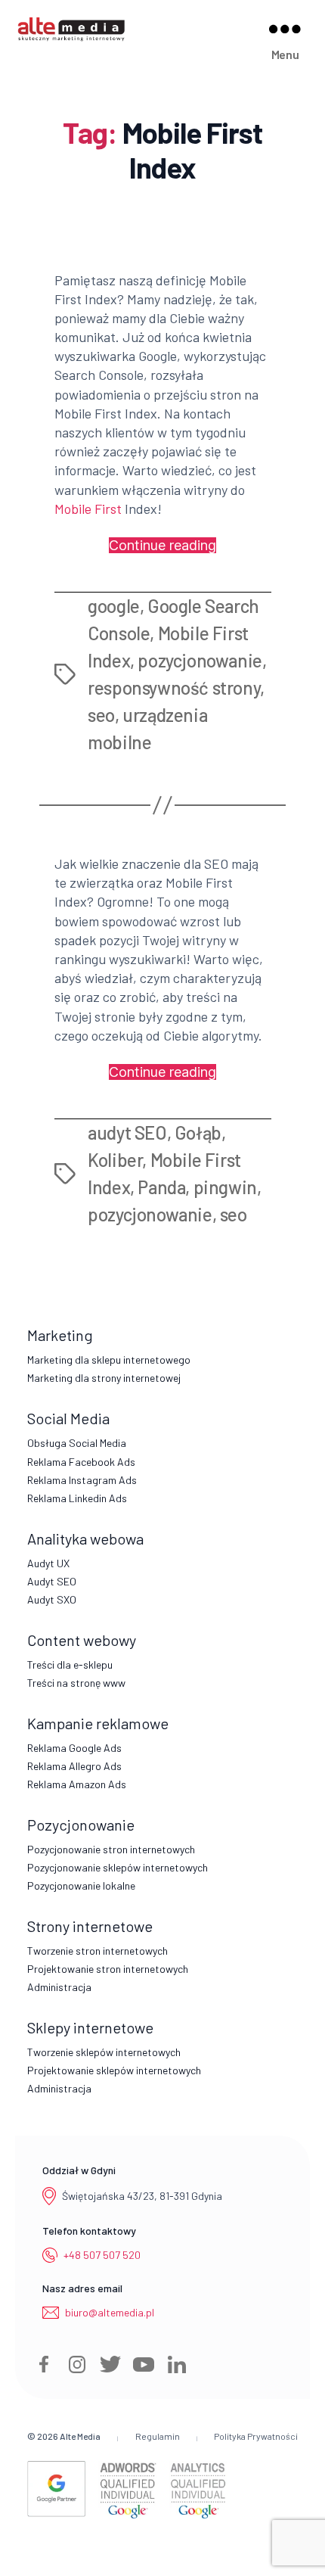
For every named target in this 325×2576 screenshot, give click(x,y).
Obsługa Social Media (77, 1443)
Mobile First (88, 509)
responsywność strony (174, 688)
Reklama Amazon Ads (77, 1784)
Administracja (59, 1987)
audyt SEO (127, 1132)
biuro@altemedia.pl (110, 2312)
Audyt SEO (52, 1581)
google (114, 606)
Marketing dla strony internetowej (104, 1378)
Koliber (115, 1160)
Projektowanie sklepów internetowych (114, 2070)
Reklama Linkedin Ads (77, 1498)
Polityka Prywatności (256, 2436)
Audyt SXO (52, 1599)
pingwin (225, 1187)
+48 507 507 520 (102, 2255)
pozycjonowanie (200, 660)
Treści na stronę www (76, 1683)
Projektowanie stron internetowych (108, 1969)
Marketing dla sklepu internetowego (109, 1360)
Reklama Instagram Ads (82, 1480)
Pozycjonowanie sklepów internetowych (118, 1867)
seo (101, 715)
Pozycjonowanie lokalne (81, 1885)
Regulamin (158, 2436)
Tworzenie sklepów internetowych (104, 2052)
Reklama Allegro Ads (74, 1766)
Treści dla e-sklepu (70, 1664)
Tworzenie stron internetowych (97, 1951)
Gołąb (198, 1132)
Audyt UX (48, 1563)
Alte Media (80, 2436)
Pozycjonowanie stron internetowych (111, 1849)
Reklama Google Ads (74, 1748)
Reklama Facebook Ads (81, 1462)
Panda (161, 1187)
